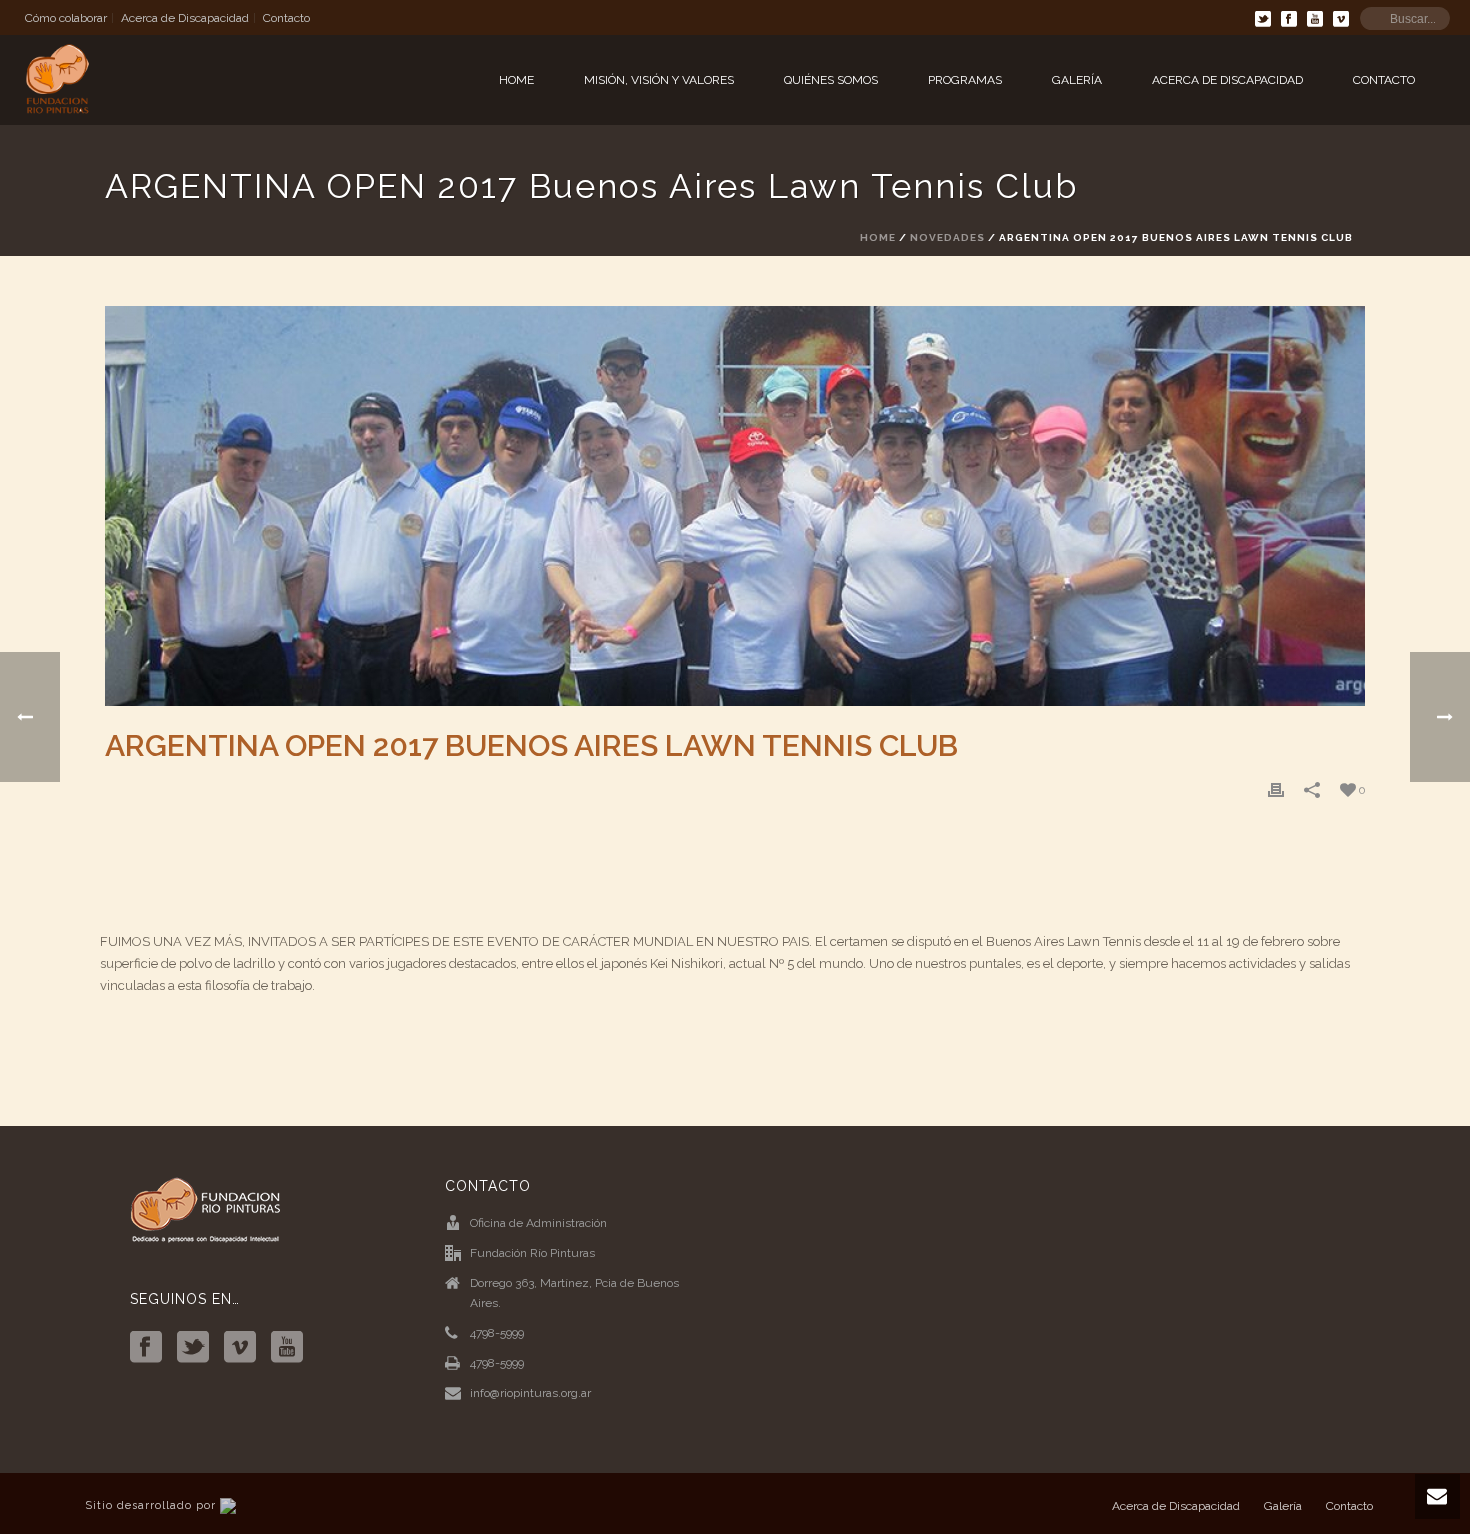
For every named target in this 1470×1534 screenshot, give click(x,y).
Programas (965, 80)
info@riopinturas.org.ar (530, 1393)
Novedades (947, 237)
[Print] (1276, 790)
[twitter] (193, 1348)
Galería (1077, 80)
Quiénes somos (831, 80)
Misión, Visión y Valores (659, 80)
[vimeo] (240, 1348)
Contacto (1384, 80)
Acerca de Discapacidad (1227, 80)
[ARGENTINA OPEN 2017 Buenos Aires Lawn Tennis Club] (735, 506)
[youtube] (287, 1348)
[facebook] (146, 1348)
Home (516, 80)
